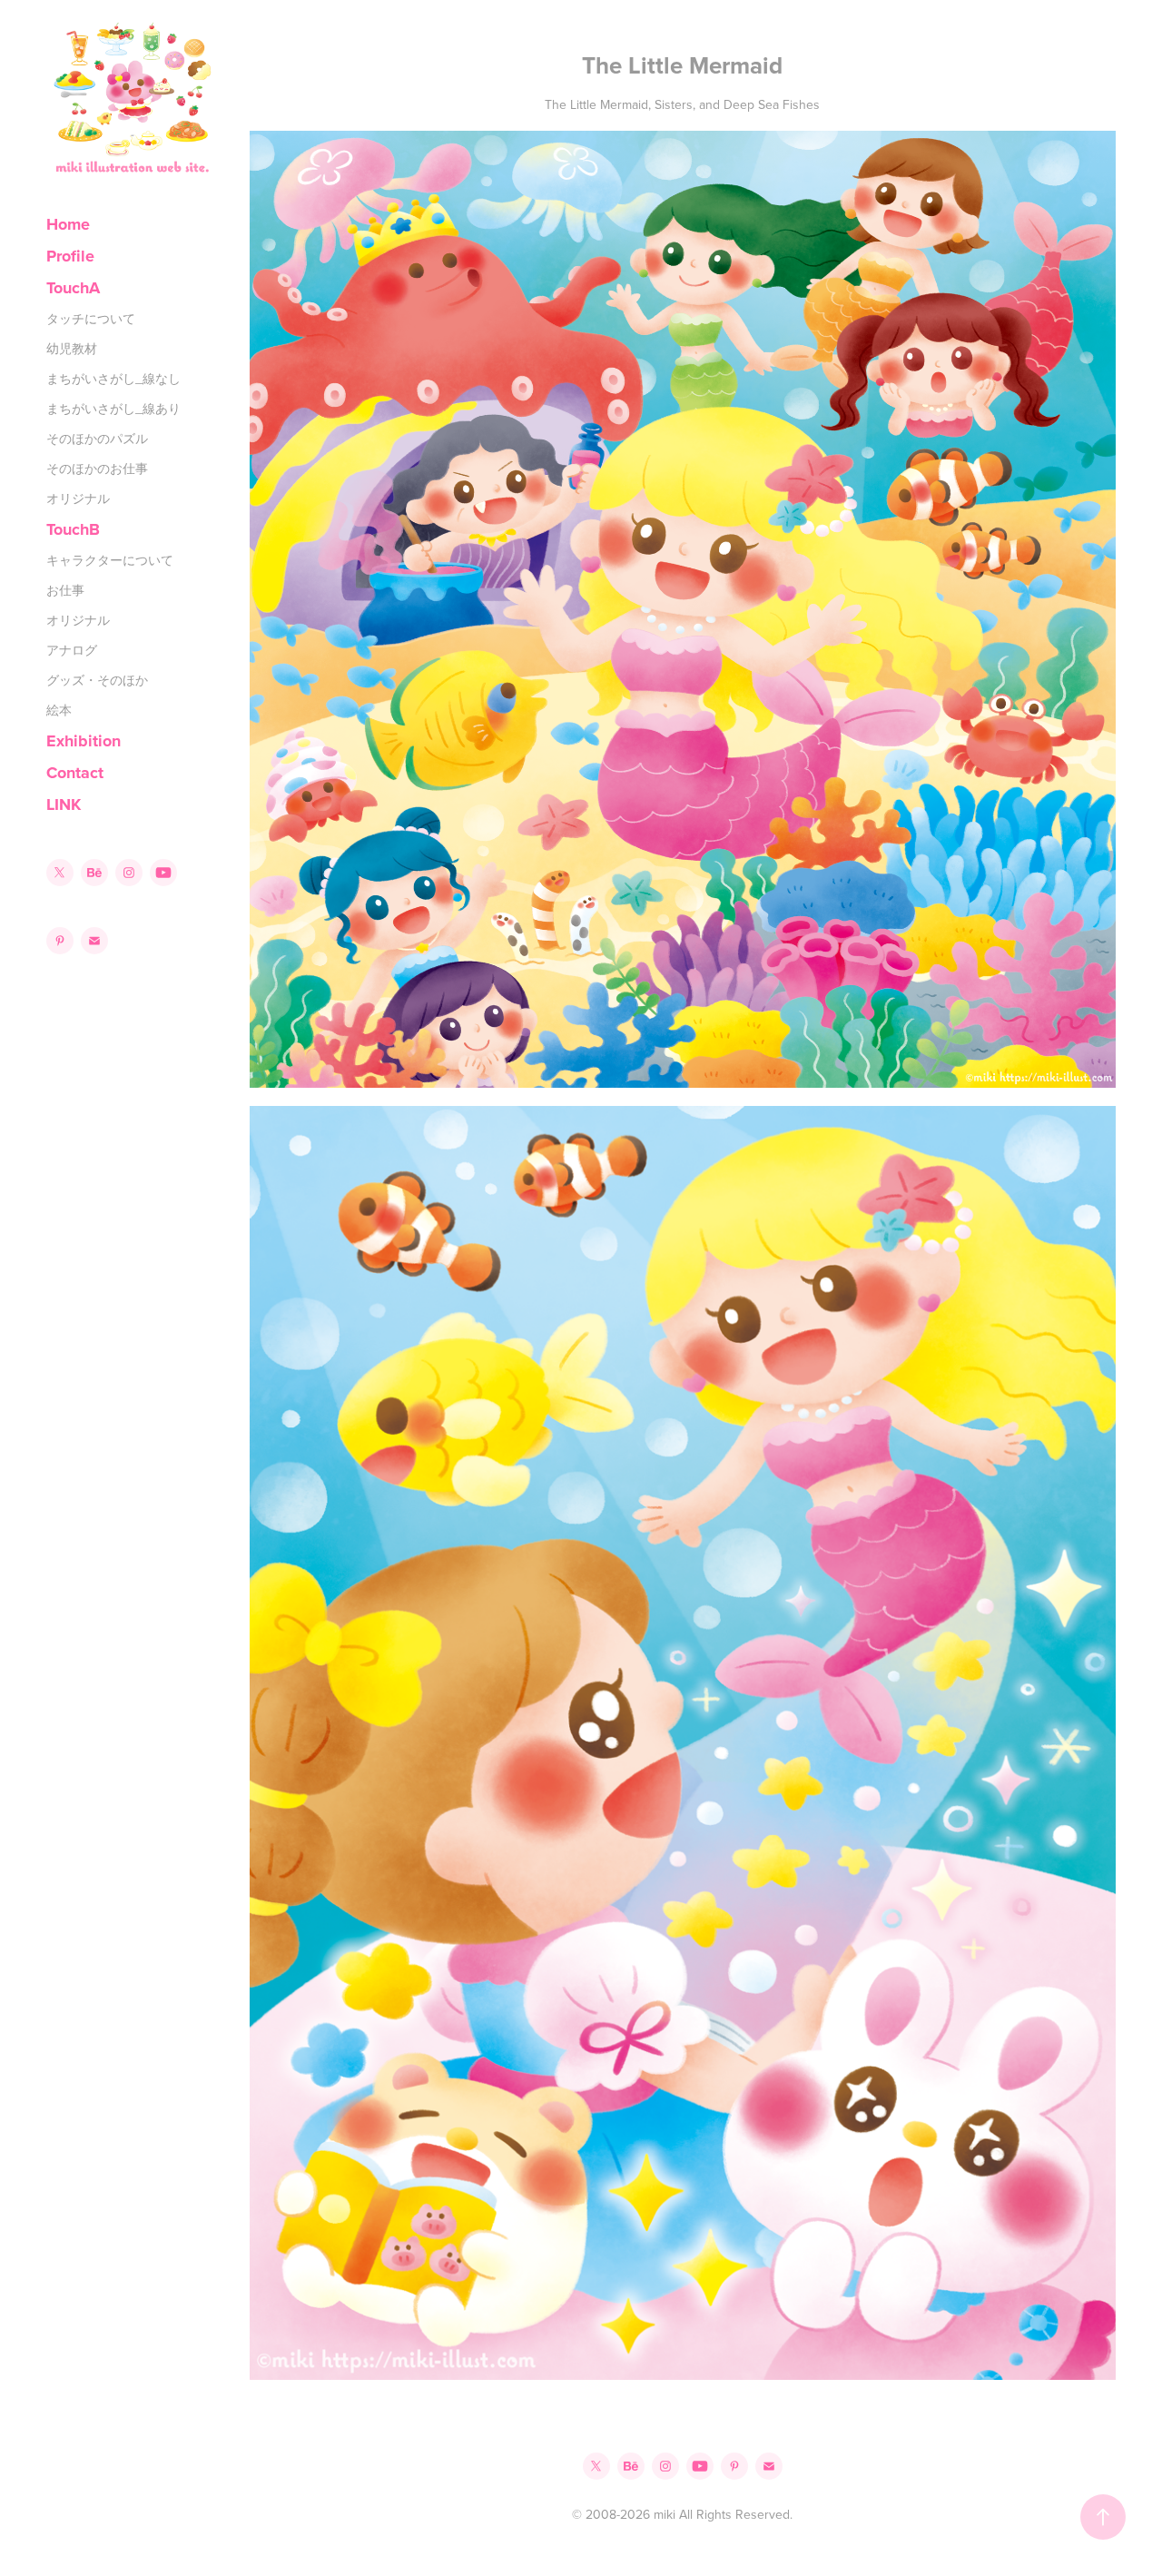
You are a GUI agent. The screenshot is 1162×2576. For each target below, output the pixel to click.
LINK (64, 804)
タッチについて (91, 319)
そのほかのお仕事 (97, 469)
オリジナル (78, 498)
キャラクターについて (110, 560)
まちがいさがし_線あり (113, 409)
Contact (75, 773)
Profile (70, 256)
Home (68, 224)
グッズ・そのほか (97, 680)
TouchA (73, 288)
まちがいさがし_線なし (113, 379)
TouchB (73, 529)
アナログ (72, 650)
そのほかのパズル (97, 439)
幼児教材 (72, 349)
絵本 (59, 710)
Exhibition (84, 741)
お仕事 (65, 590)
